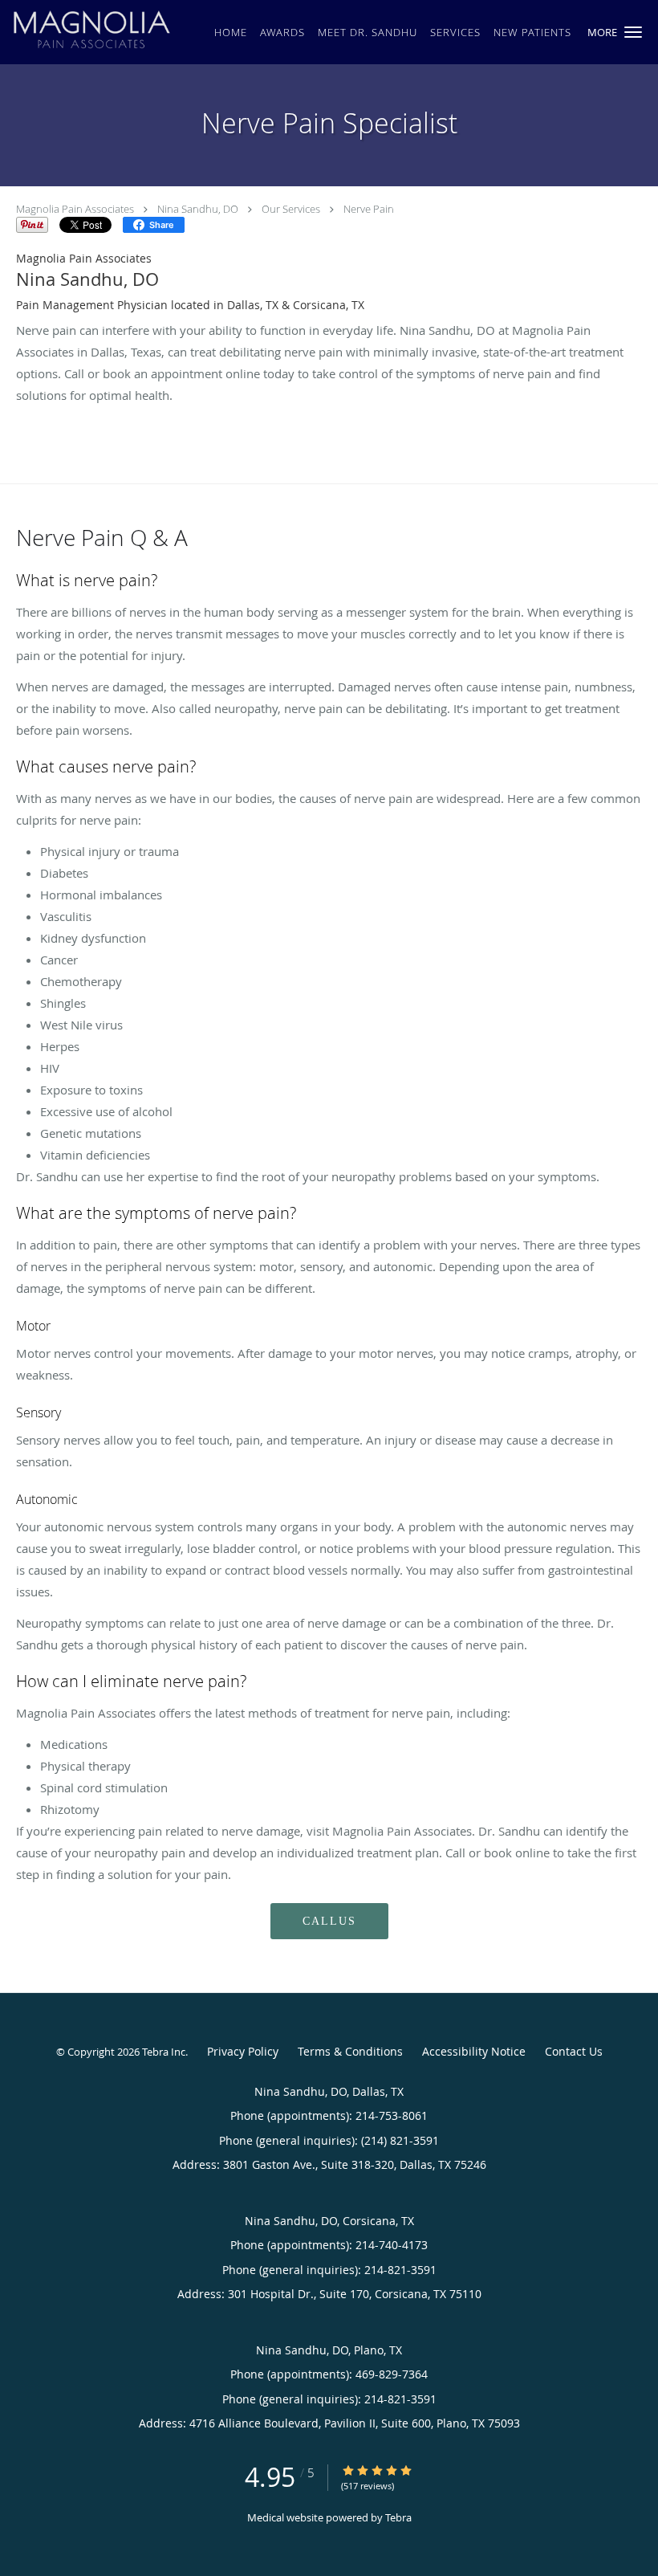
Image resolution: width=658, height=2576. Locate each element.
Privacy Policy (243, 2051)
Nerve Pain (369, 209)
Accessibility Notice (474, 2051)
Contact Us (574, 2051)
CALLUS (329, 1921)
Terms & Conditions (350, 2051)
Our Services (291, 209)
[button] (633, 32)
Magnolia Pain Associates (75, 209)
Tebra (398, 2517)
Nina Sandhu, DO (198, 209)
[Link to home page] (87, 31)
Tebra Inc (164, 2052)
